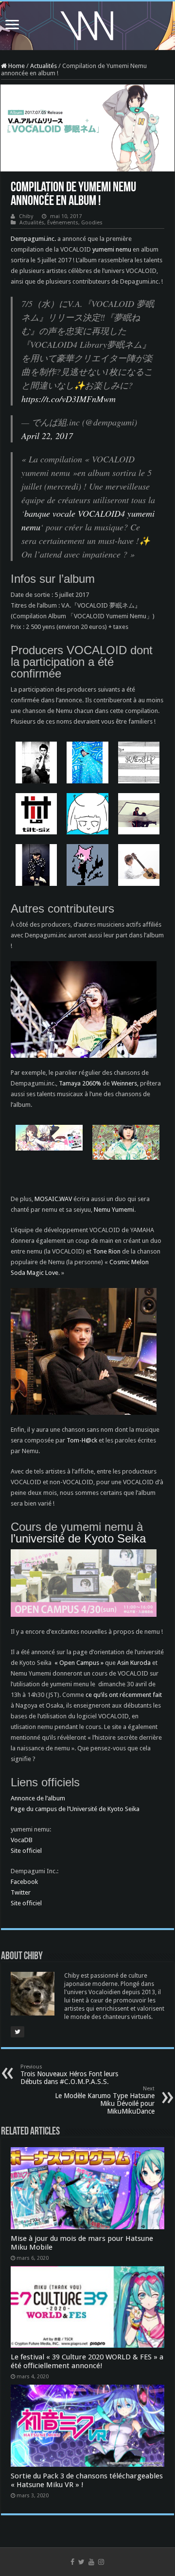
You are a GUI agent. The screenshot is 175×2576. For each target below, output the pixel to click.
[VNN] (87, 24)
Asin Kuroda (134, 1663)
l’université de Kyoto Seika (78, 1538)
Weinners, (125, 1083)
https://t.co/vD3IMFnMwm (69, 399)
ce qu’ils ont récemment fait (124, 1695)
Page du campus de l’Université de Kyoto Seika (75, 1809)
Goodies (92, 223)
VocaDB (22, 1840)
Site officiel (26, 1851)
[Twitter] (81, 2562)
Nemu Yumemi (114, 1210)
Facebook (24, 1882)
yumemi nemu (112, 249)
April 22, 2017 (47, 436)
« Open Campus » (79, 1663)
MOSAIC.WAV (53, 1199)
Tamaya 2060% (80, 1083)
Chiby (26, 216)
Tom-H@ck (82, 1440)
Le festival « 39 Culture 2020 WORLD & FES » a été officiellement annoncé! (87, 2361)
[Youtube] (91, 2562)
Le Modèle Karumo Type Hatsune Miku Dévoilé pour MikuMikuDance (105, 2100)
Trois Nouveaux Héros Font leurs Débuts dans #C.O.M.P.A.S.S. (69, 2075)
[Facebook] (72, 2562)
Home (16, 66)
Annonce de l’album (38, 1798)
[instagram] (101, 2562)
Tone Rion (107, 1251)
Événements (63, 223)
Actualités (44, 66)
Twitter (21, 1892)
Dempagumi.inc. (33, 239)
